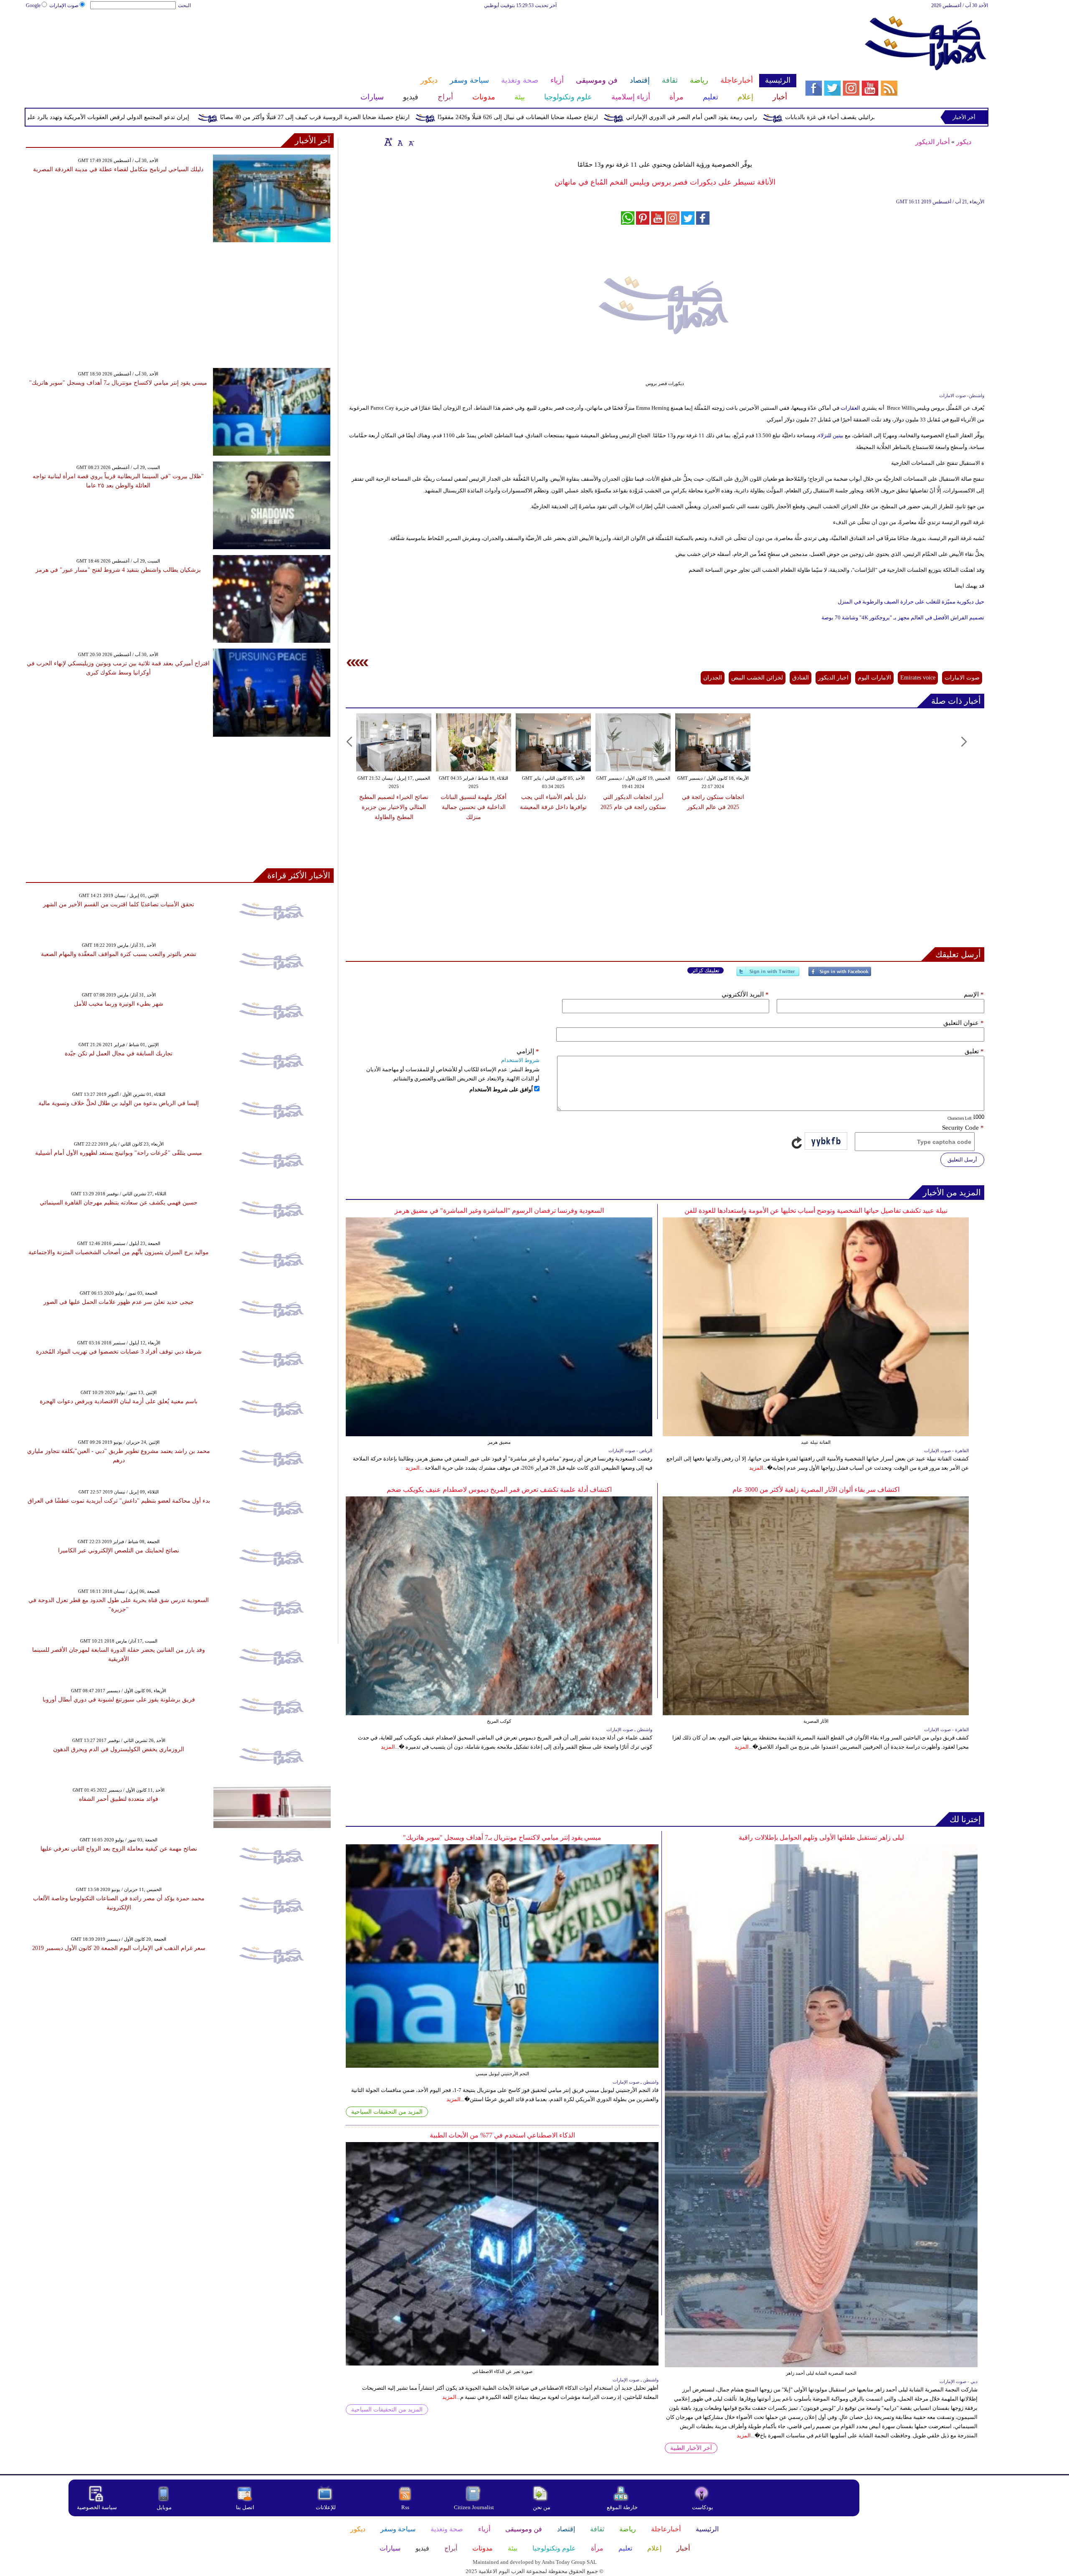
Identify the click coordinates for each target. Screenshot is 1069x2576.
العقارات (850, 408)
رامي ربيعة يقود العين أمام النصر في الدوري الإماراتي (844, 117)
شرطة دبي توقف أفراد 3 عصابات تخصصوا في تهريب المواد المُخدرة (119, 1352)
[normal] (399, 142)
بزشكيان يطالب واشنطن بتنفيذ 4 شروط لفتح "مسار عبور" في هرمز (118, 570)
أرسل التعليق (962, 1160)
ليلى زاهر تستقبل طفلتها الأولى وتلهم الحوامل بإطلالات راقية (821, 1837)
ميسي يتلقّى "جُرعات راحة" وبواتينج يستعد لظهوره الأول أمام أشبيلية (119, 1153)
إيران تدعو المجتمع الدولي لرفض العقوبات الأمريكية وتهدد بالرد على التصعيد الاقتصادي (238, 117)
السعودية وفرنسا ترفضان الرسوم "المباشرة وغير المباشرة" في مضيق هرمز (499, 1211)
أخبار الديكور (932, 142)
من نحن (542, 2507)
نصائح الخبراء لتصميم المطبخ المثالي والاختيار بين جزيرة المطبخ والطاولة (394, 807)
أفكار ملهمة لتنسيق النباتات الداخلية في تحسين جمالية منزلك (474, 807)
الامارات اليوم (874, 678)
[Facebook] (840, 975)
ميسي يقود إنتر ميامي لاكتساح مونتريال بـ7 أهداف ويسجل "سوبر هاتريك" (502, 1837)
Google (33, 5)
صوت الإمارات (64, 5)
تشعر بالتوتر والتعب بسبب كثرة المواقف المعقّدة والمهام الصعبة (119, 954)
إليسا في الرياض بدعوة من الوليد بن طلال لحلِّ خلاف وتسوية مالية (119, 1103)
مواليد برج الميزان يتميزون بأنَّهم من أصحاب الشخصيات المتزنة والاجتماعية (119, 1252)
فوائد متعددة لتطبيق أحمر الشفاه (119, 1799)
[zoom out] (411, 142)
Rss (406, 2507)
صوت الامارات (962, 678)
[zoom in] (388, 142)
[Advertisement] (411, 37)
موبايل (165, 2507)
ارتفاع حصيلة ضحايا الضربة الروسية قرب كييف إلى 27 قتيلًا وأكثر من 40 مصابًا (468, 117)
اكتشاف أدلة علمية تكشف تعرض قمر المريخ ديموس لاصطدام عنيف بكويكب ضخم (499, 1490)
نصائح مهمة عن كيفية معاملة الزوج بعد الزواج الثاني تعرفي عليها (119, 1849)
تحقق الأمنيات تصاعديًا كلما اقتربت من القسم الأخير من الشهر (119, 904)
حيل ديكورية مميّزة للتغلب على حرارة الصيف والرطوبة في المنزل (911, 602)
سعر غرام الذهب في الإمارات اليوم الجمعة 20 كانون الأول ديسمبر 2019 (119, 1948)
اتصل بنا (245, 2507)
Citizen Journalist (474, 2507)
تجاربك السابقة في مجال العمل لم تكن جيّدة (119, 1053)
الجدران (713, 678)
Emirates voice (918, 678)
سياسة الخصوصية (97, 2507)
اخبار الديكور (833, 678)
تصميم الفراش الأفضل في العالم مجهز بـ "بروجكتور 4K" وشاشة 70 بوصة (903, 617)
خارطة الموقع (622, 2507)
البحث (184, 5)
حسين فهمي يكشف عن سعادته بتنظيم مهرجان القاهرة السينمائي (119, 1203)
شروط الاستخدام (520, 1060)
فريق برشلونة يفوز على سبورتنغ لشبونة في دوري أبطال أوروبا (119, 1700)
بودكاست (703, 2507)
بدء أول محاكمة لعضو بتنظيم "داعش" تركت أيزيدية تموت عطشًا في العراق (119, 1501)
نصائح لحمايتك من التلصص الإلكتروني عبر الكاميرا (119, 1550)
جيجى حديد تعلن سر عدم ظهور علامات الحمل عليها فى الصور (119, 1302)
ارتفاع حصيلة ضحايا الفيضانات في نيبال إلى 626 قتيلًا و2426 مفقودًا (671, 117)
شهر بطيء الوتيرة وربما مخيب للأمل (119, 1004)
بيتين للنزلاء (831, 435)
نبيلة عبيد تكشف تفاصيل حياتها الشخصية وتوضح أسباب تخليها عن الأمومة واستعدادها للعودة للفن (816, 1211)
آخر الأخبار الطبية (691, 2448)
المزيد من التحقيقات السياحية (387, 2112)
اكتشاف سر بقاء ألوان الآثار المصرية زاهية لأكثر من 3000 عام (816, 1490)
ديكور (964, 142)
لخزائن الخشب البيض (757, 678)
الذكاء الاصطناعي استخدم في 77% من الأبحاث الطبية (502, 2135)
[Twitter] (768, 975)
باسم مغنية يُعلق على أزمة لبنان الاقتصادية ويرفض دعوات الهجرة (119, 1401)
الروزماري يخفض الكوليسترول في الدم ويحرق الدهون (119, 1749)
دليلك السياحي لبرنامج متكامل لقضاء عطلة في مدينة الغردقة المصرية (118, 169)
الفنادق (800, 678)
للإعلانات (326, 2507)
